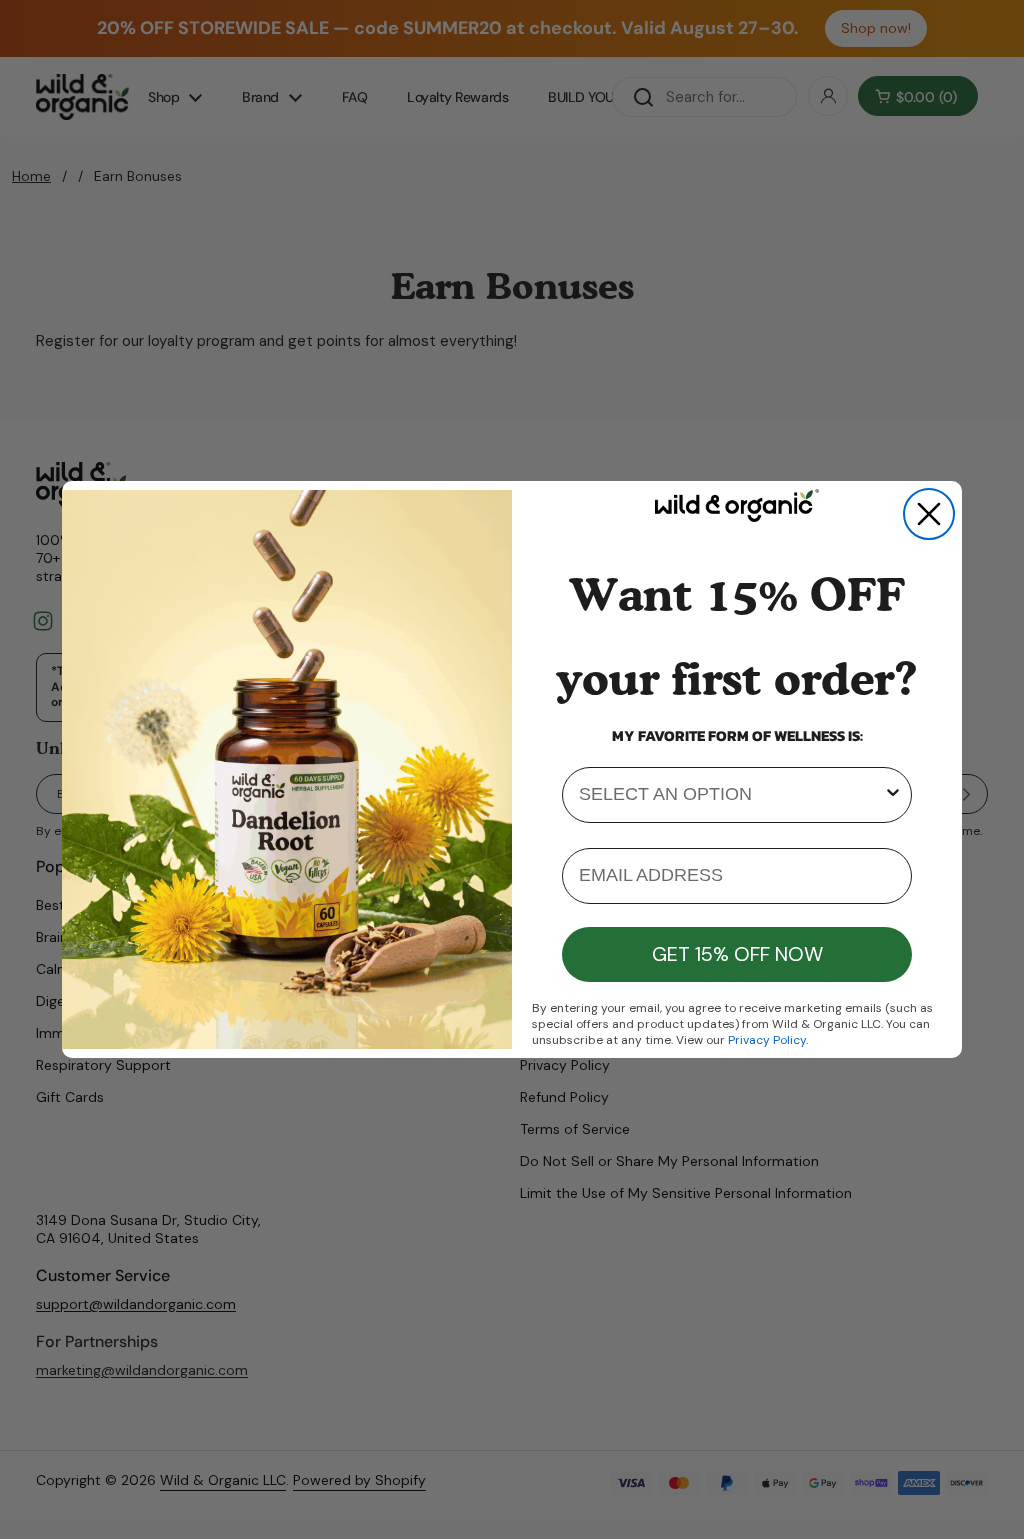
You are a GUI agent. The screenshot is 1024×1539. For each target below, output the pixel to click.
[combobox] (731, 795)
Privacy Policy (767, 1040)
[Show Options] (893, 795)
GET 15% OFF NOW (737, 954)
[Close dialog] (929, 514)
